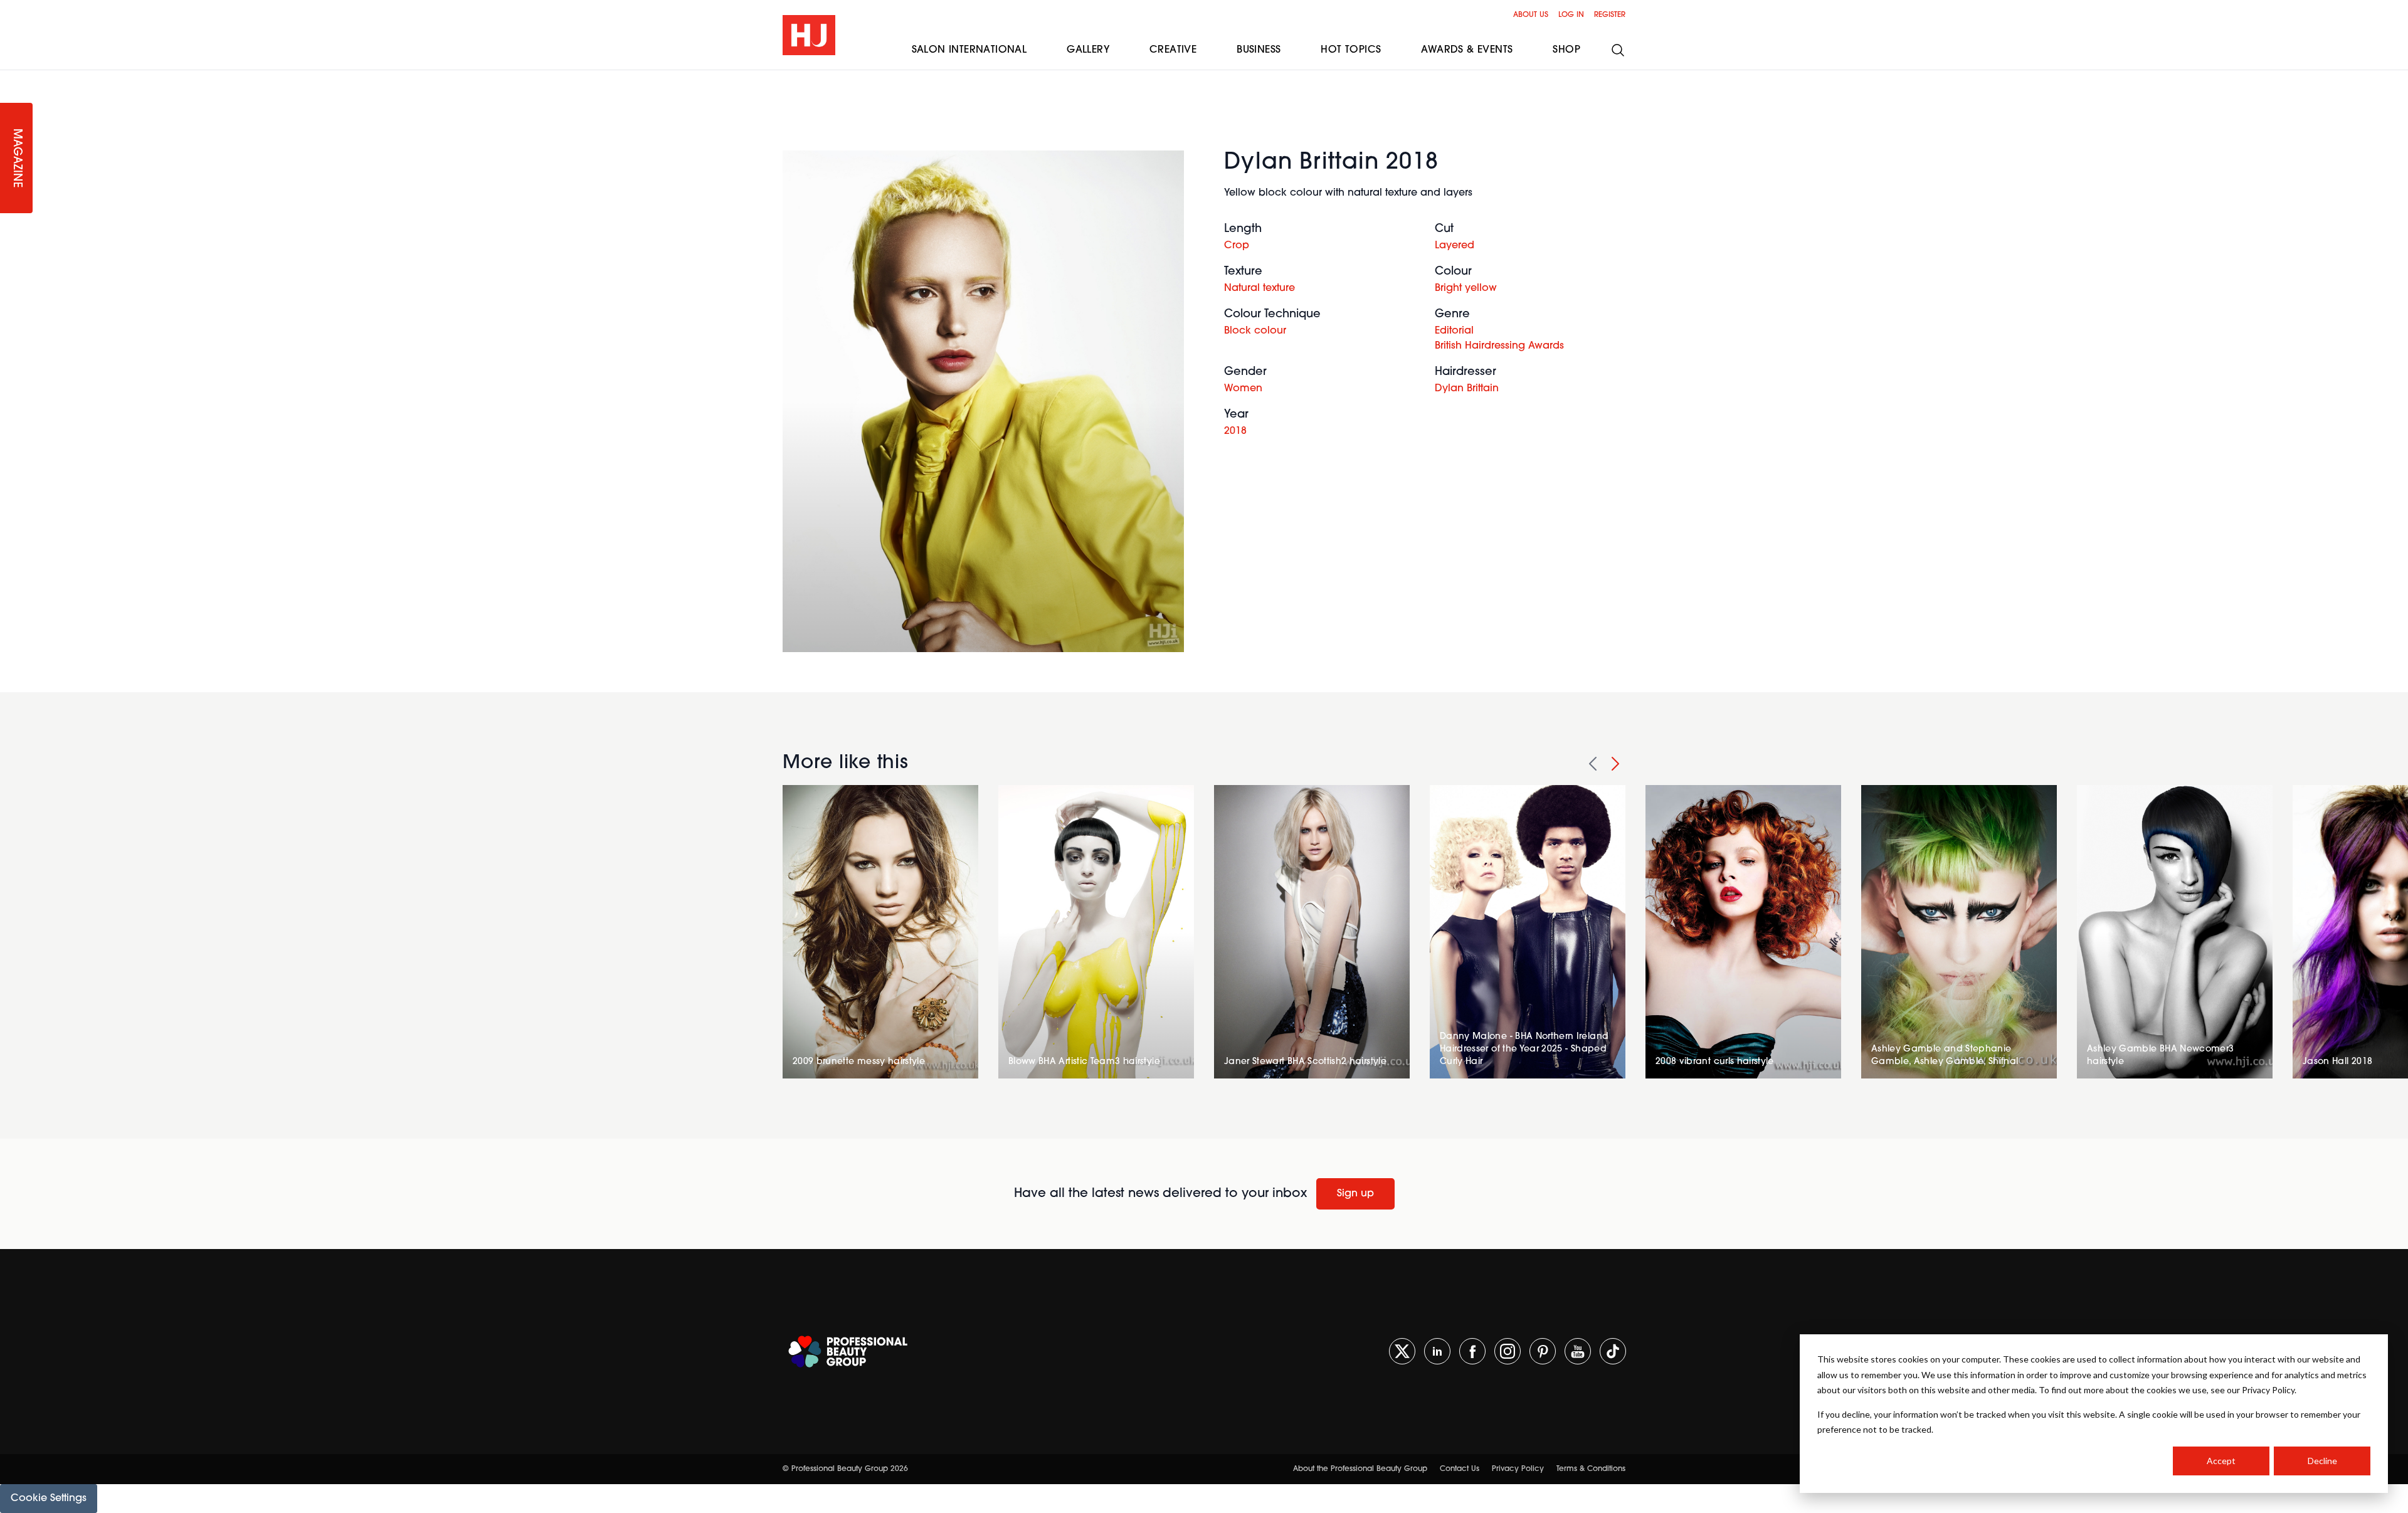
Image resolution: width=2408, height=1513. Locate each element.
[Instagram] (1508, 1351)
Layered (1455, 246)
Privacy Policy (1518, 1469)
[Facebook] (1472, 1351)
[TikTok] (1613, 1351)
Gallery (1088, 50)
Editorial (1454, 331)
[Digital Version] (10, 78)
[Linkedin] (1437, 1351)
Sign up (1355, 1194)
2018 (1235, 431)
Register (1610, 15)
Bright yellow (1466, 288)
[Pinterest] (1543, 1351)
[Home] (809, 35)
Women (1243, 389)
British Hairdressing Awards (1499, 346)
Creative (1173, 50)
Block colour (1255, 331)
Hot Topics (1351, 50)
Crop (1237, 246)
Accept (2221, 1461)
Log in (1571, 15)
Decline (2322, 1461)
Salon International (969, 50)
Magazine (16, 158)
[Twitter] (1402, 1351)
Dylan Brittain (1467, 389)
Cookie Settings (49, 1499)
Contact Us (1460, 1469)
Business (1259, 50)
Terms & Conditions (1591, 1469)
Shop (1566, 50)
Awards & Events (1467, 50)
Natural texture (1259, 288)
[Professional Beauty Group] (848, 1352)
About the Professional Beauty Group (1360, 1469)
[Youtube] (1578, 1351)
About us (1531, 15)
